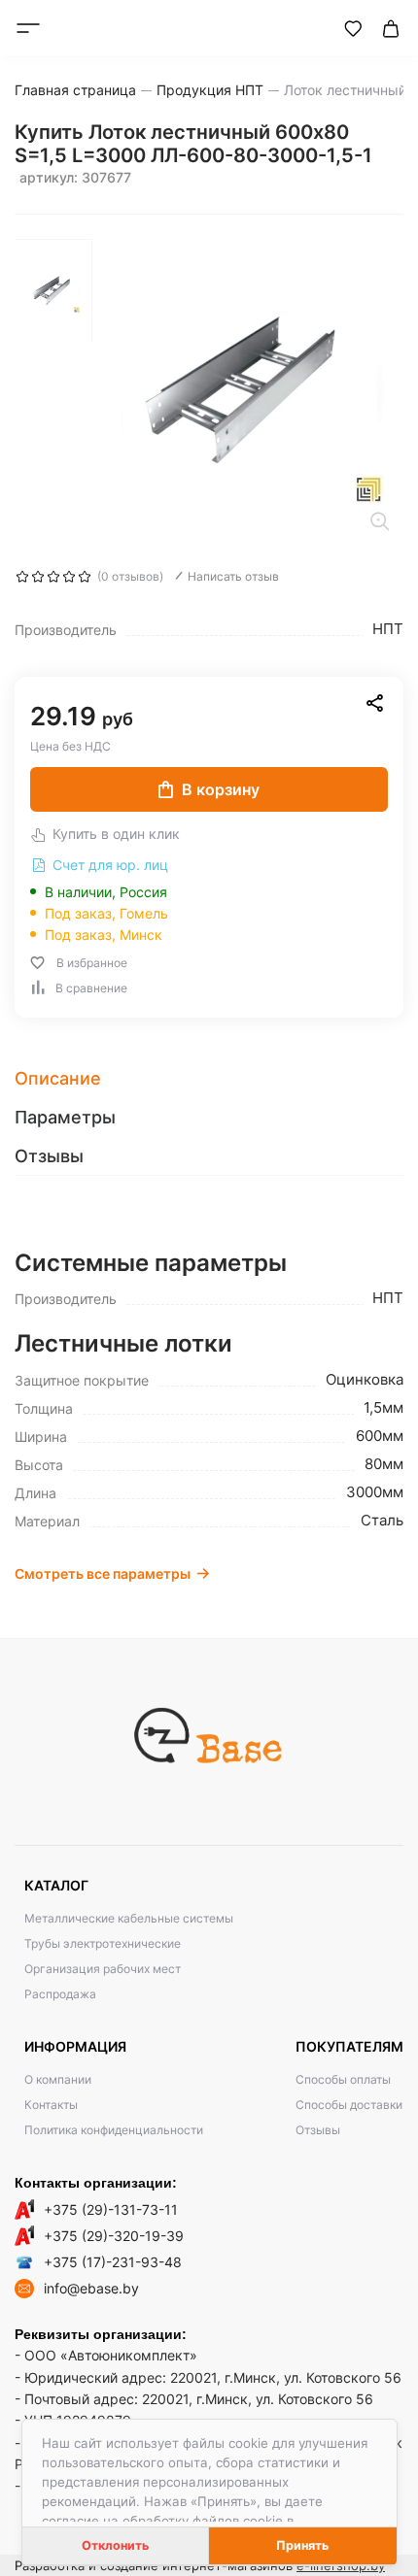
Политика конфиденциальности (114, 2130)
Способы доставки (349, 2105)
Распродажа (60, 1994)
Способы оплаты (343, 2079)
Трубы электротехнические (103, 1943)
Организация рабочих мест (103, 1969)
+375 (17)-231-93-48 (113, 2262)
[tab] (209, 1079)
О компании (58, 2079)
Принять (302, 2545)
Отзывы (318, 2130)
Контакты (51, 2105)
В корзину (221, 789)
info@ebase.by (91, 2288)
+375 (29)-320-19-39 (114, 2236)
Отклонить (115, 2545)
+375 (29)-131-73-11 (111, 2209)
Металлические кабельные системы (129, 1918)
